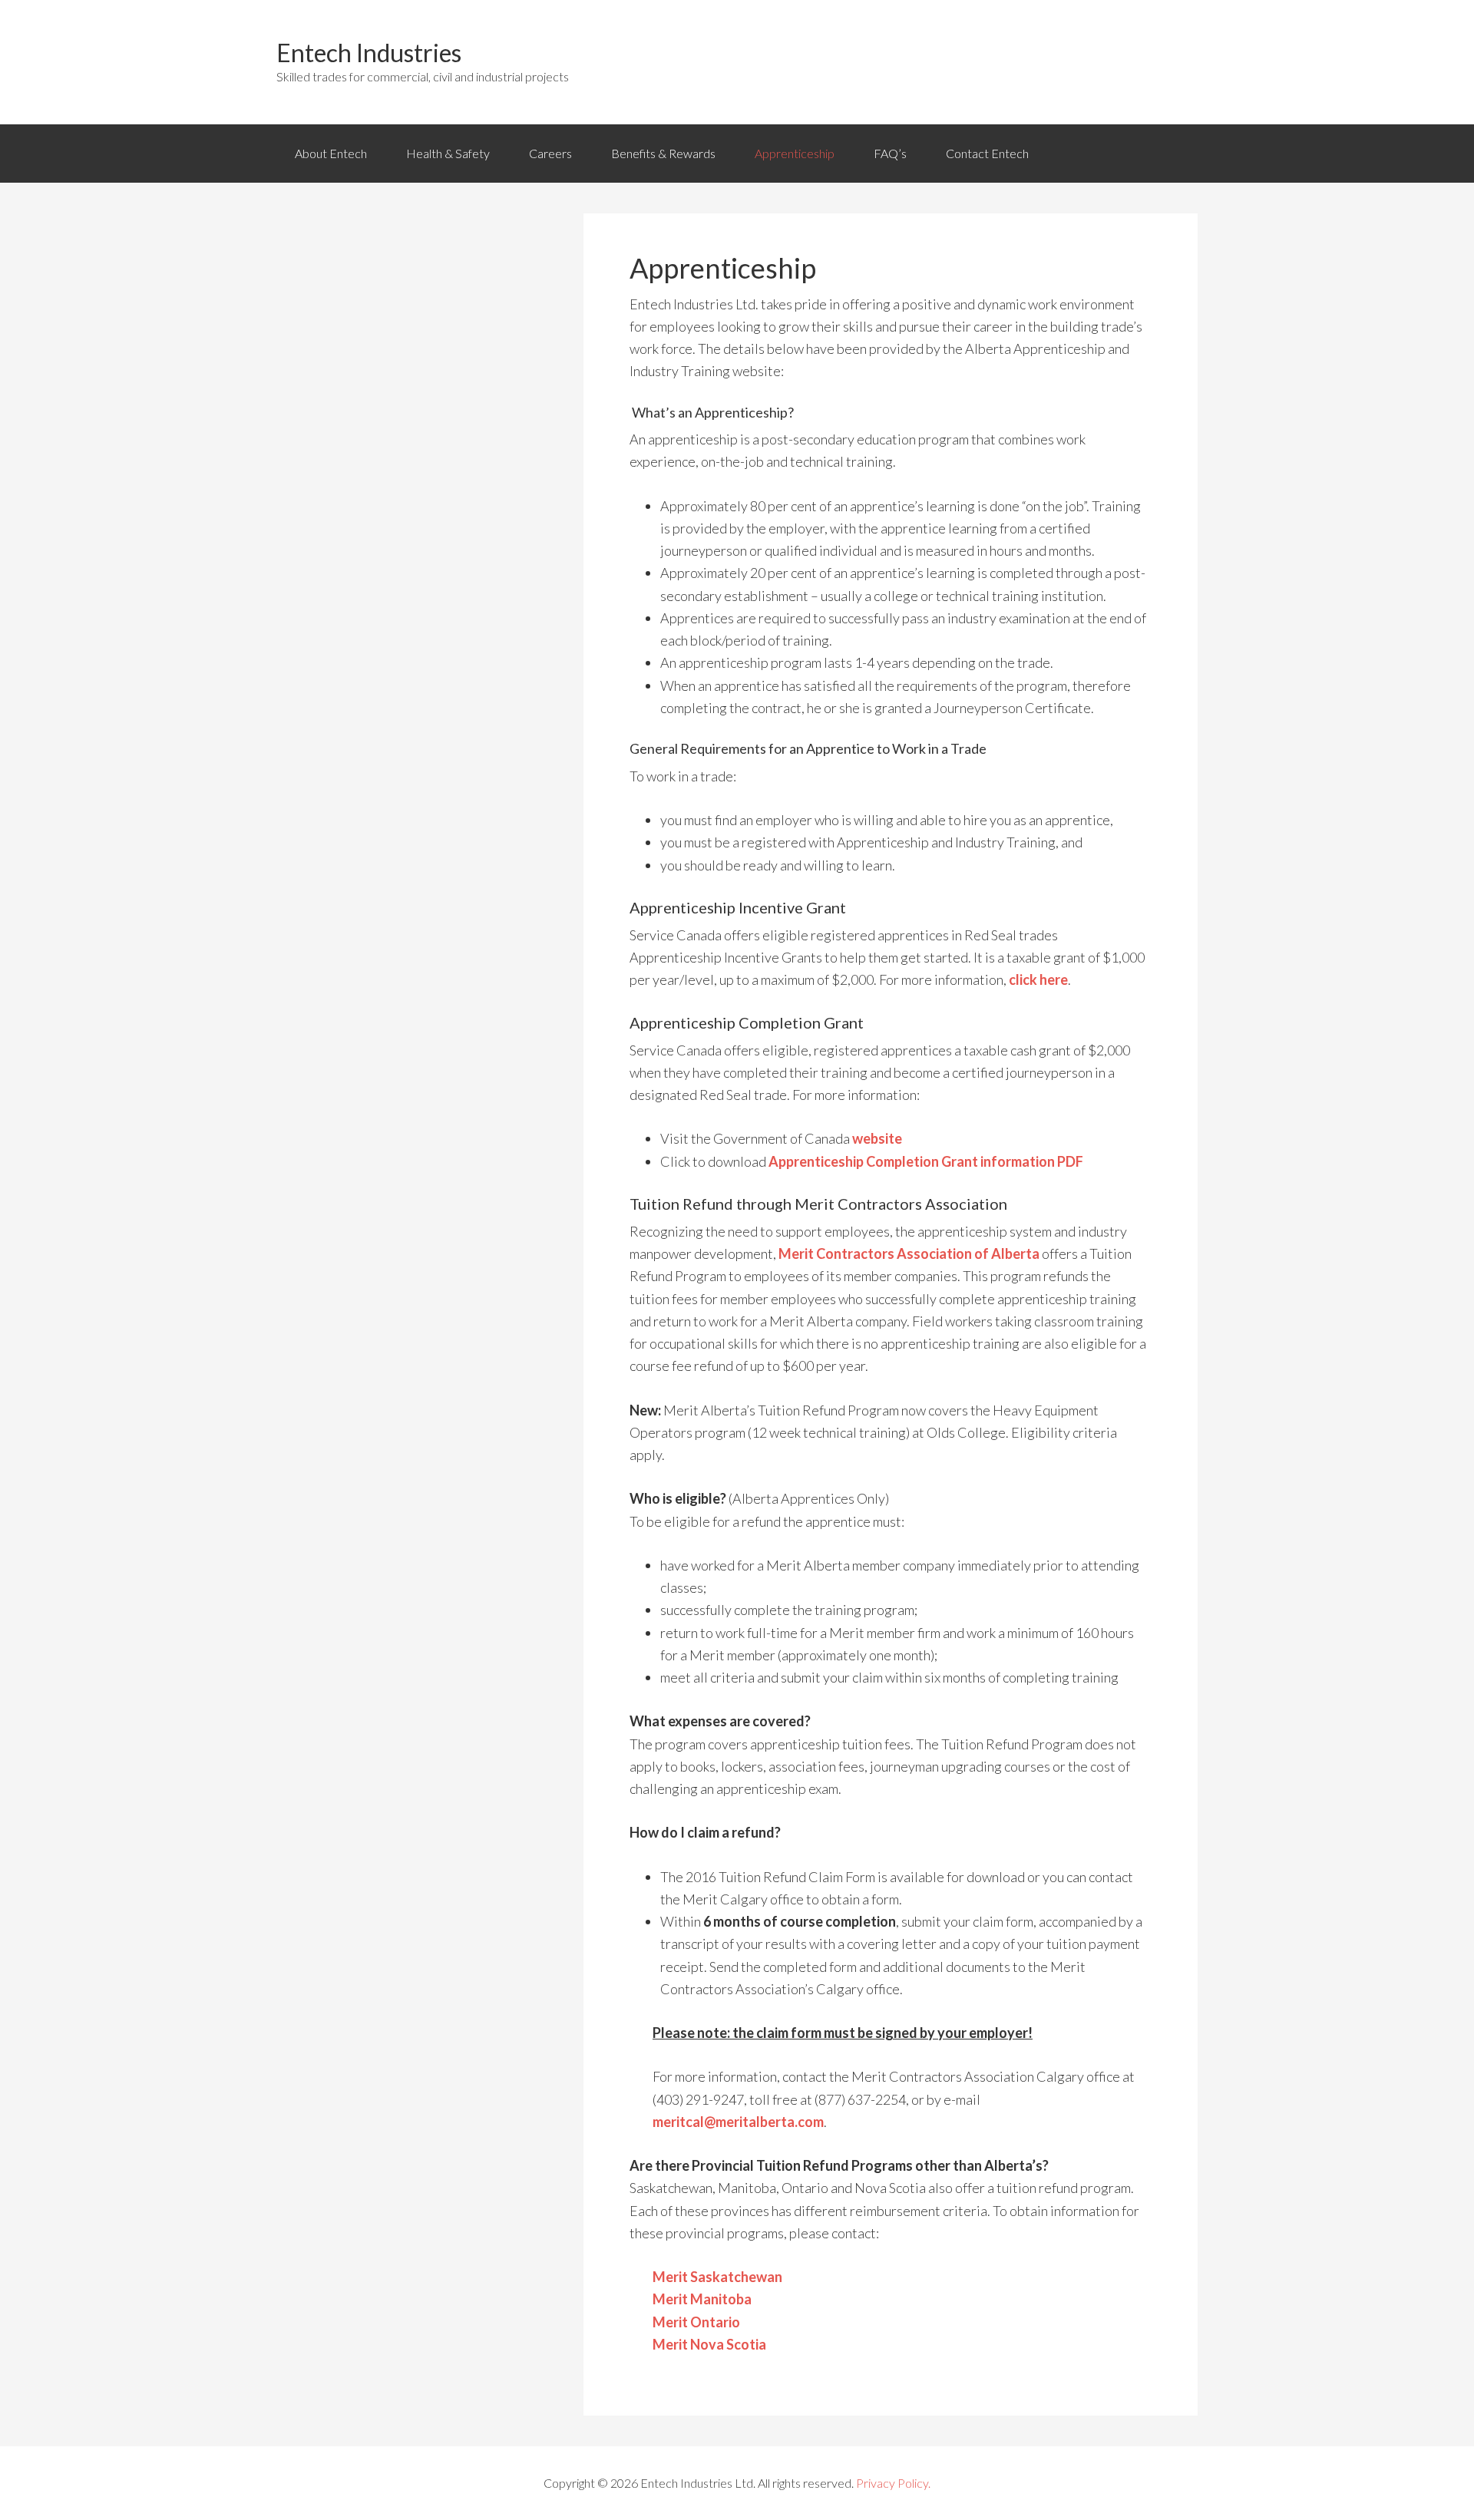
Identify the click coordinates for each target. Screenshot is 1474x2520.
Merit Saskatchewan (717, 2277)
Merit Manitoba (702, 2299)
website (877, 1138)
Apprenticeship (795, 153)
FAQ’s (890, 153)
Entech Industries (369, 53)
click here (1038, 979)
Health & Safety (448, 153)
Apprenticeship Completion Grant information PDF (926, 1161)
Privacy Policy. (893, 2483)
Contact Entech (987, 153)
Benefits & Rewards (663, 153)
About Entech (331, 153)
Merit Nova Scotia (709, 2344)
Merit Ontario (696, 2322)
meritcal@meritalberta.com (738, 2122)
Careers (550, 153)
